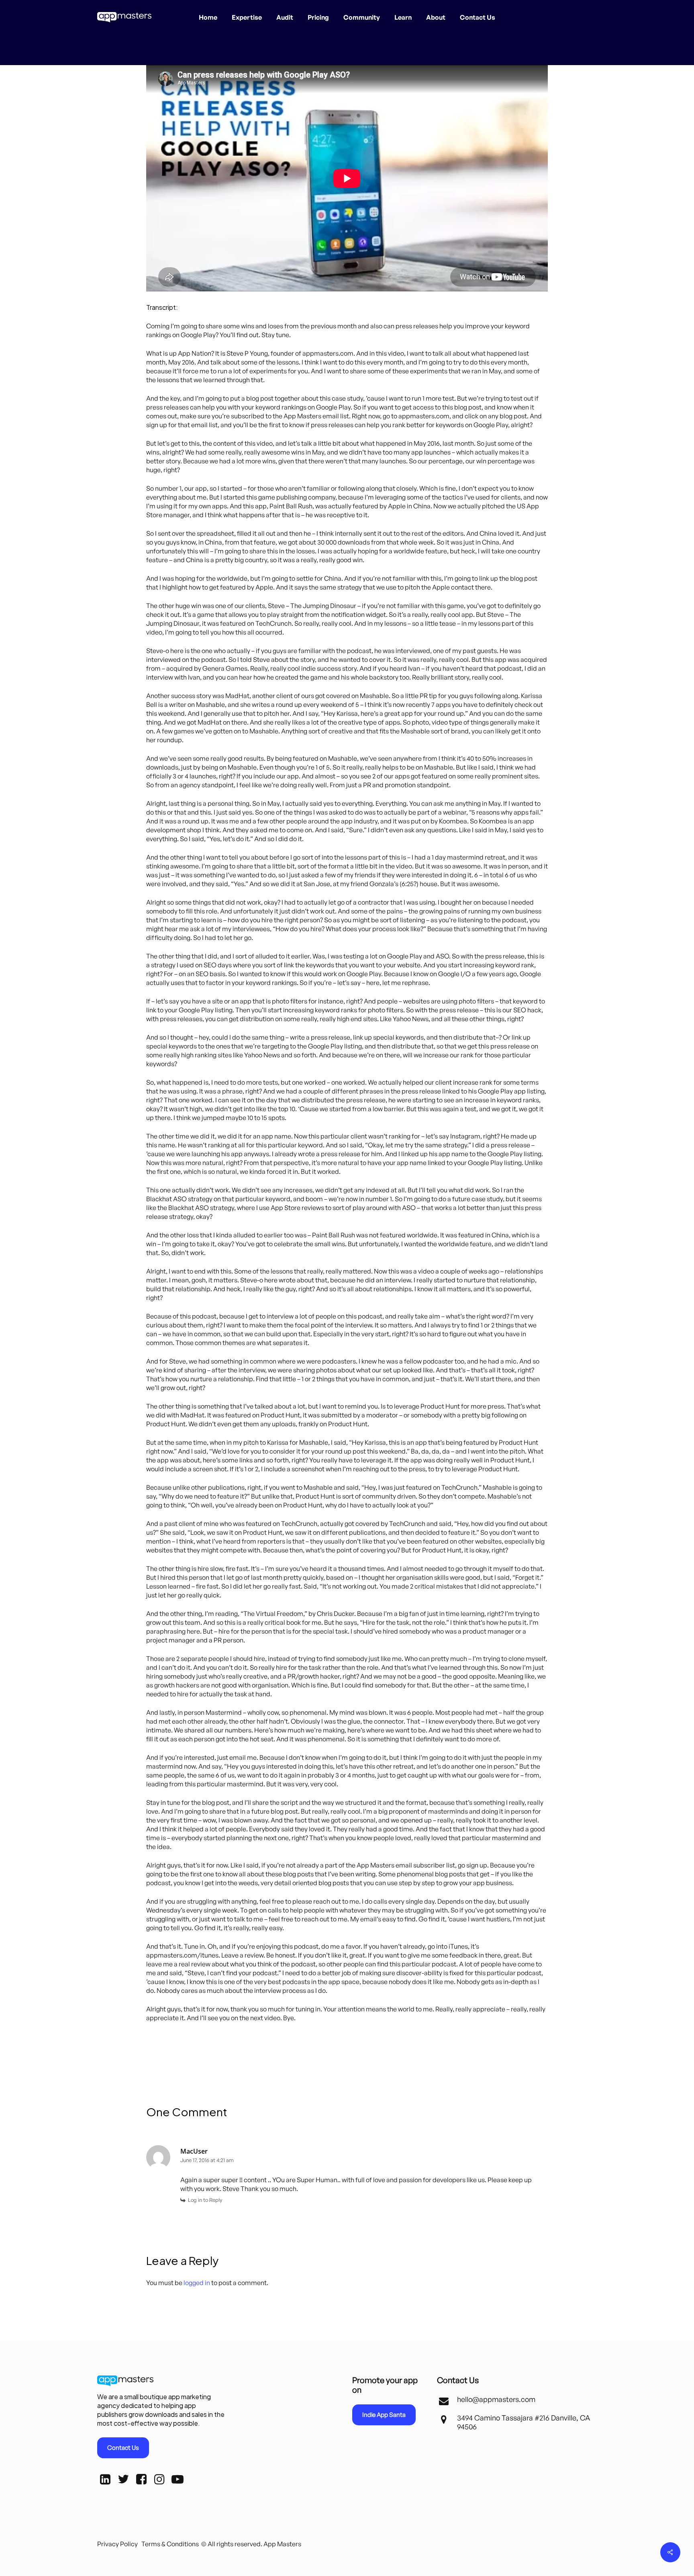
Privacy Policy (117, 2544)
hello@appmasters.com (496, 2399)
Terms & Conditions (170, 2544)
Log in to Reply (205, 2200)
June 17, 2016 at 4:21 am (207, 2160)
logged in (197, 2283)
